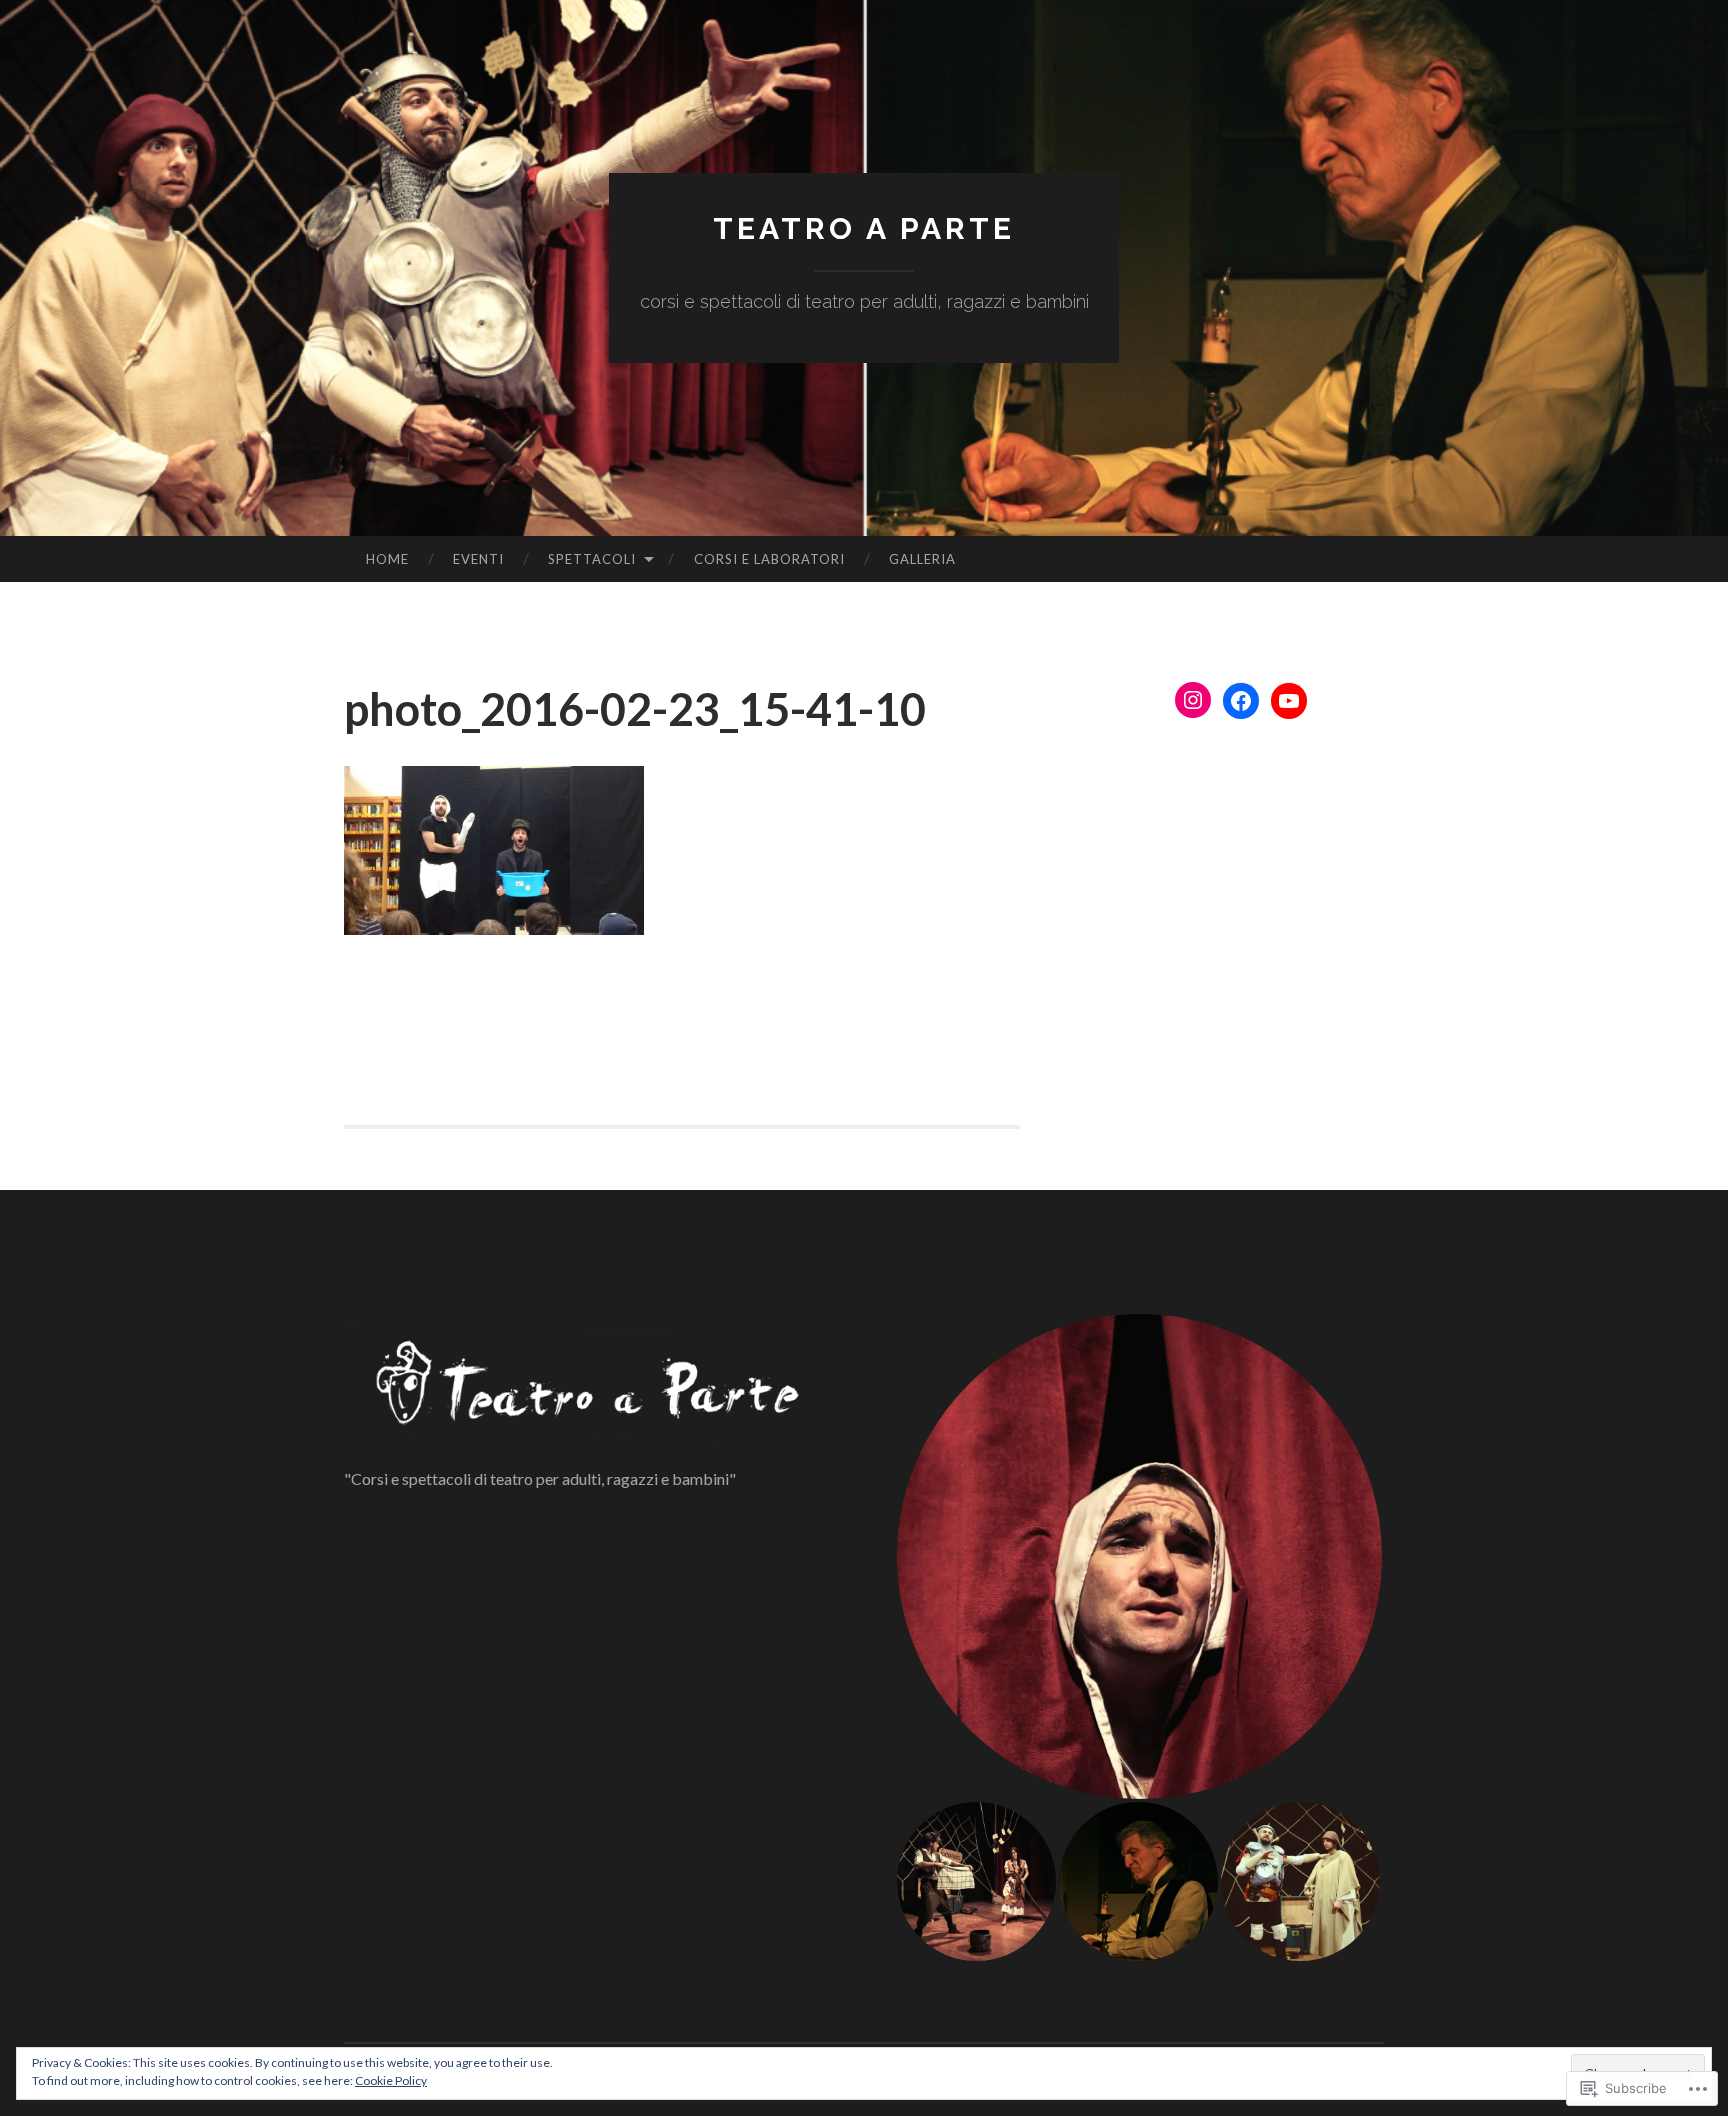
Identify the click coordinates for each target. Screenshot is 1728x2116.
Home (387, 559)
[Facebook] (1241, 701)
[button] (1139, 1556)
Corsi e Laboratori (769, 559)
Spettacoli (592, 559)
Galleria (922, 559)
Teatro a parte (864, 228)
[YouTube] (1289, 701)
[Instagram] (1193, 700)
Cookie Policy (391, 2080)
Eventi (478, 559)
